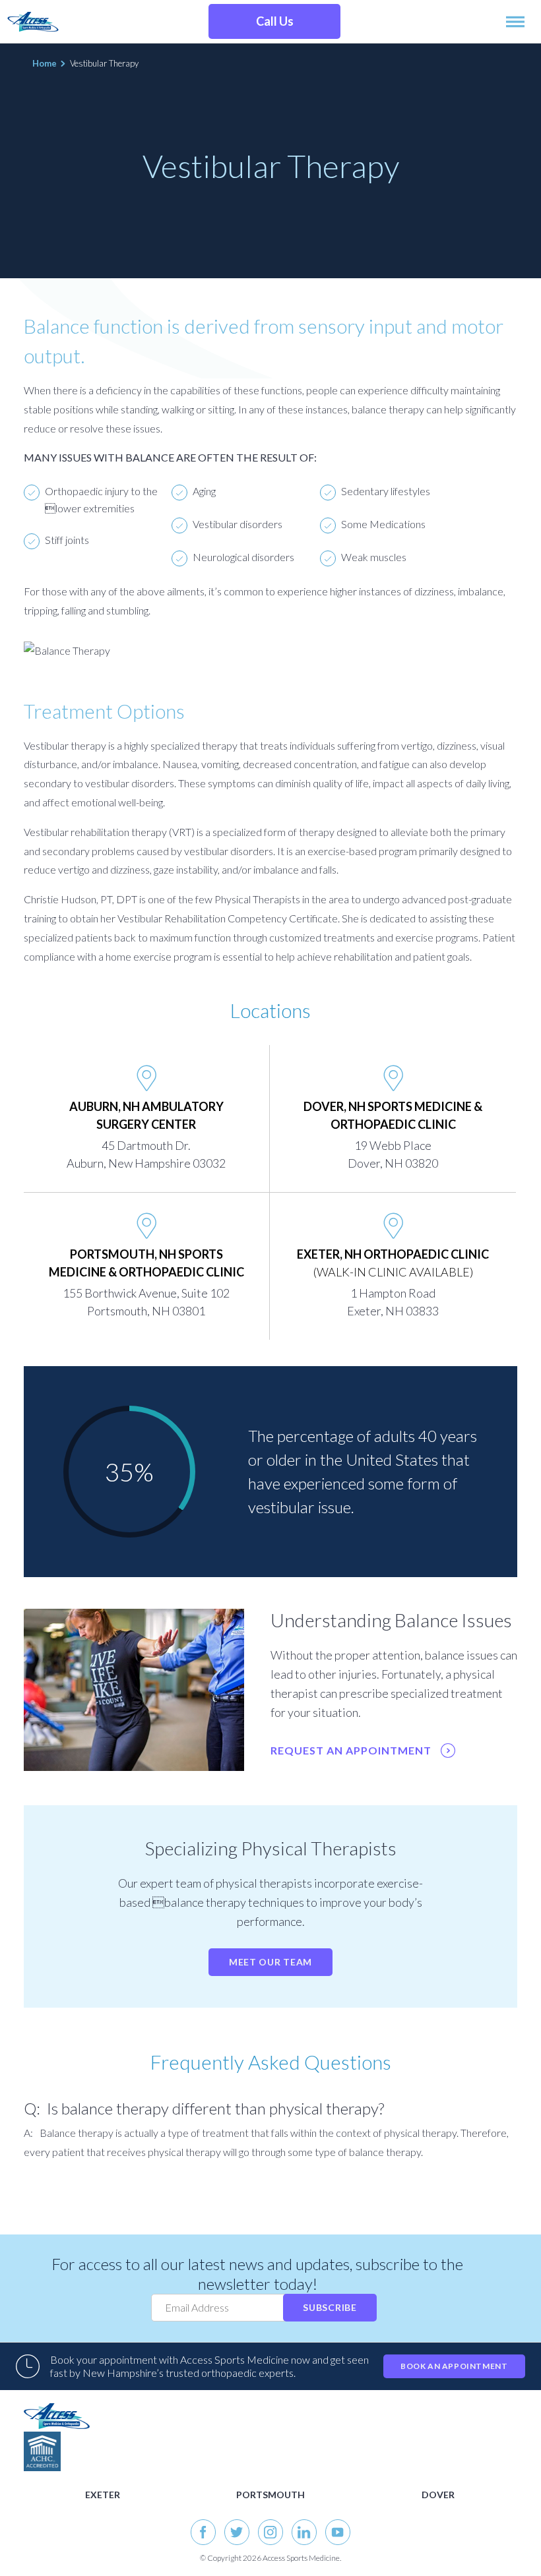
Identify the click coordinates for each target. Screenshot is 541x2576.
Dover (438, 2495)
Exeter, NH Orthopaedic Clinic (393, 1263)
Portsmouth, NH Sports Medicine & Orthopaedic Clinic (146, 1263)
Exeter (103, 2495)
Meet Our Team (270, 1962)
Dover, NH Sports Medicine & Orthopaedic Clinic (393, 1115)
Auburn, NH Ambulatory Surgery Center (146, 1115)
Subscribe (330, 2307)
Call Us (275, 21)
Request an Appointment (352, 1750)
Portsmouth (270, 2495)
